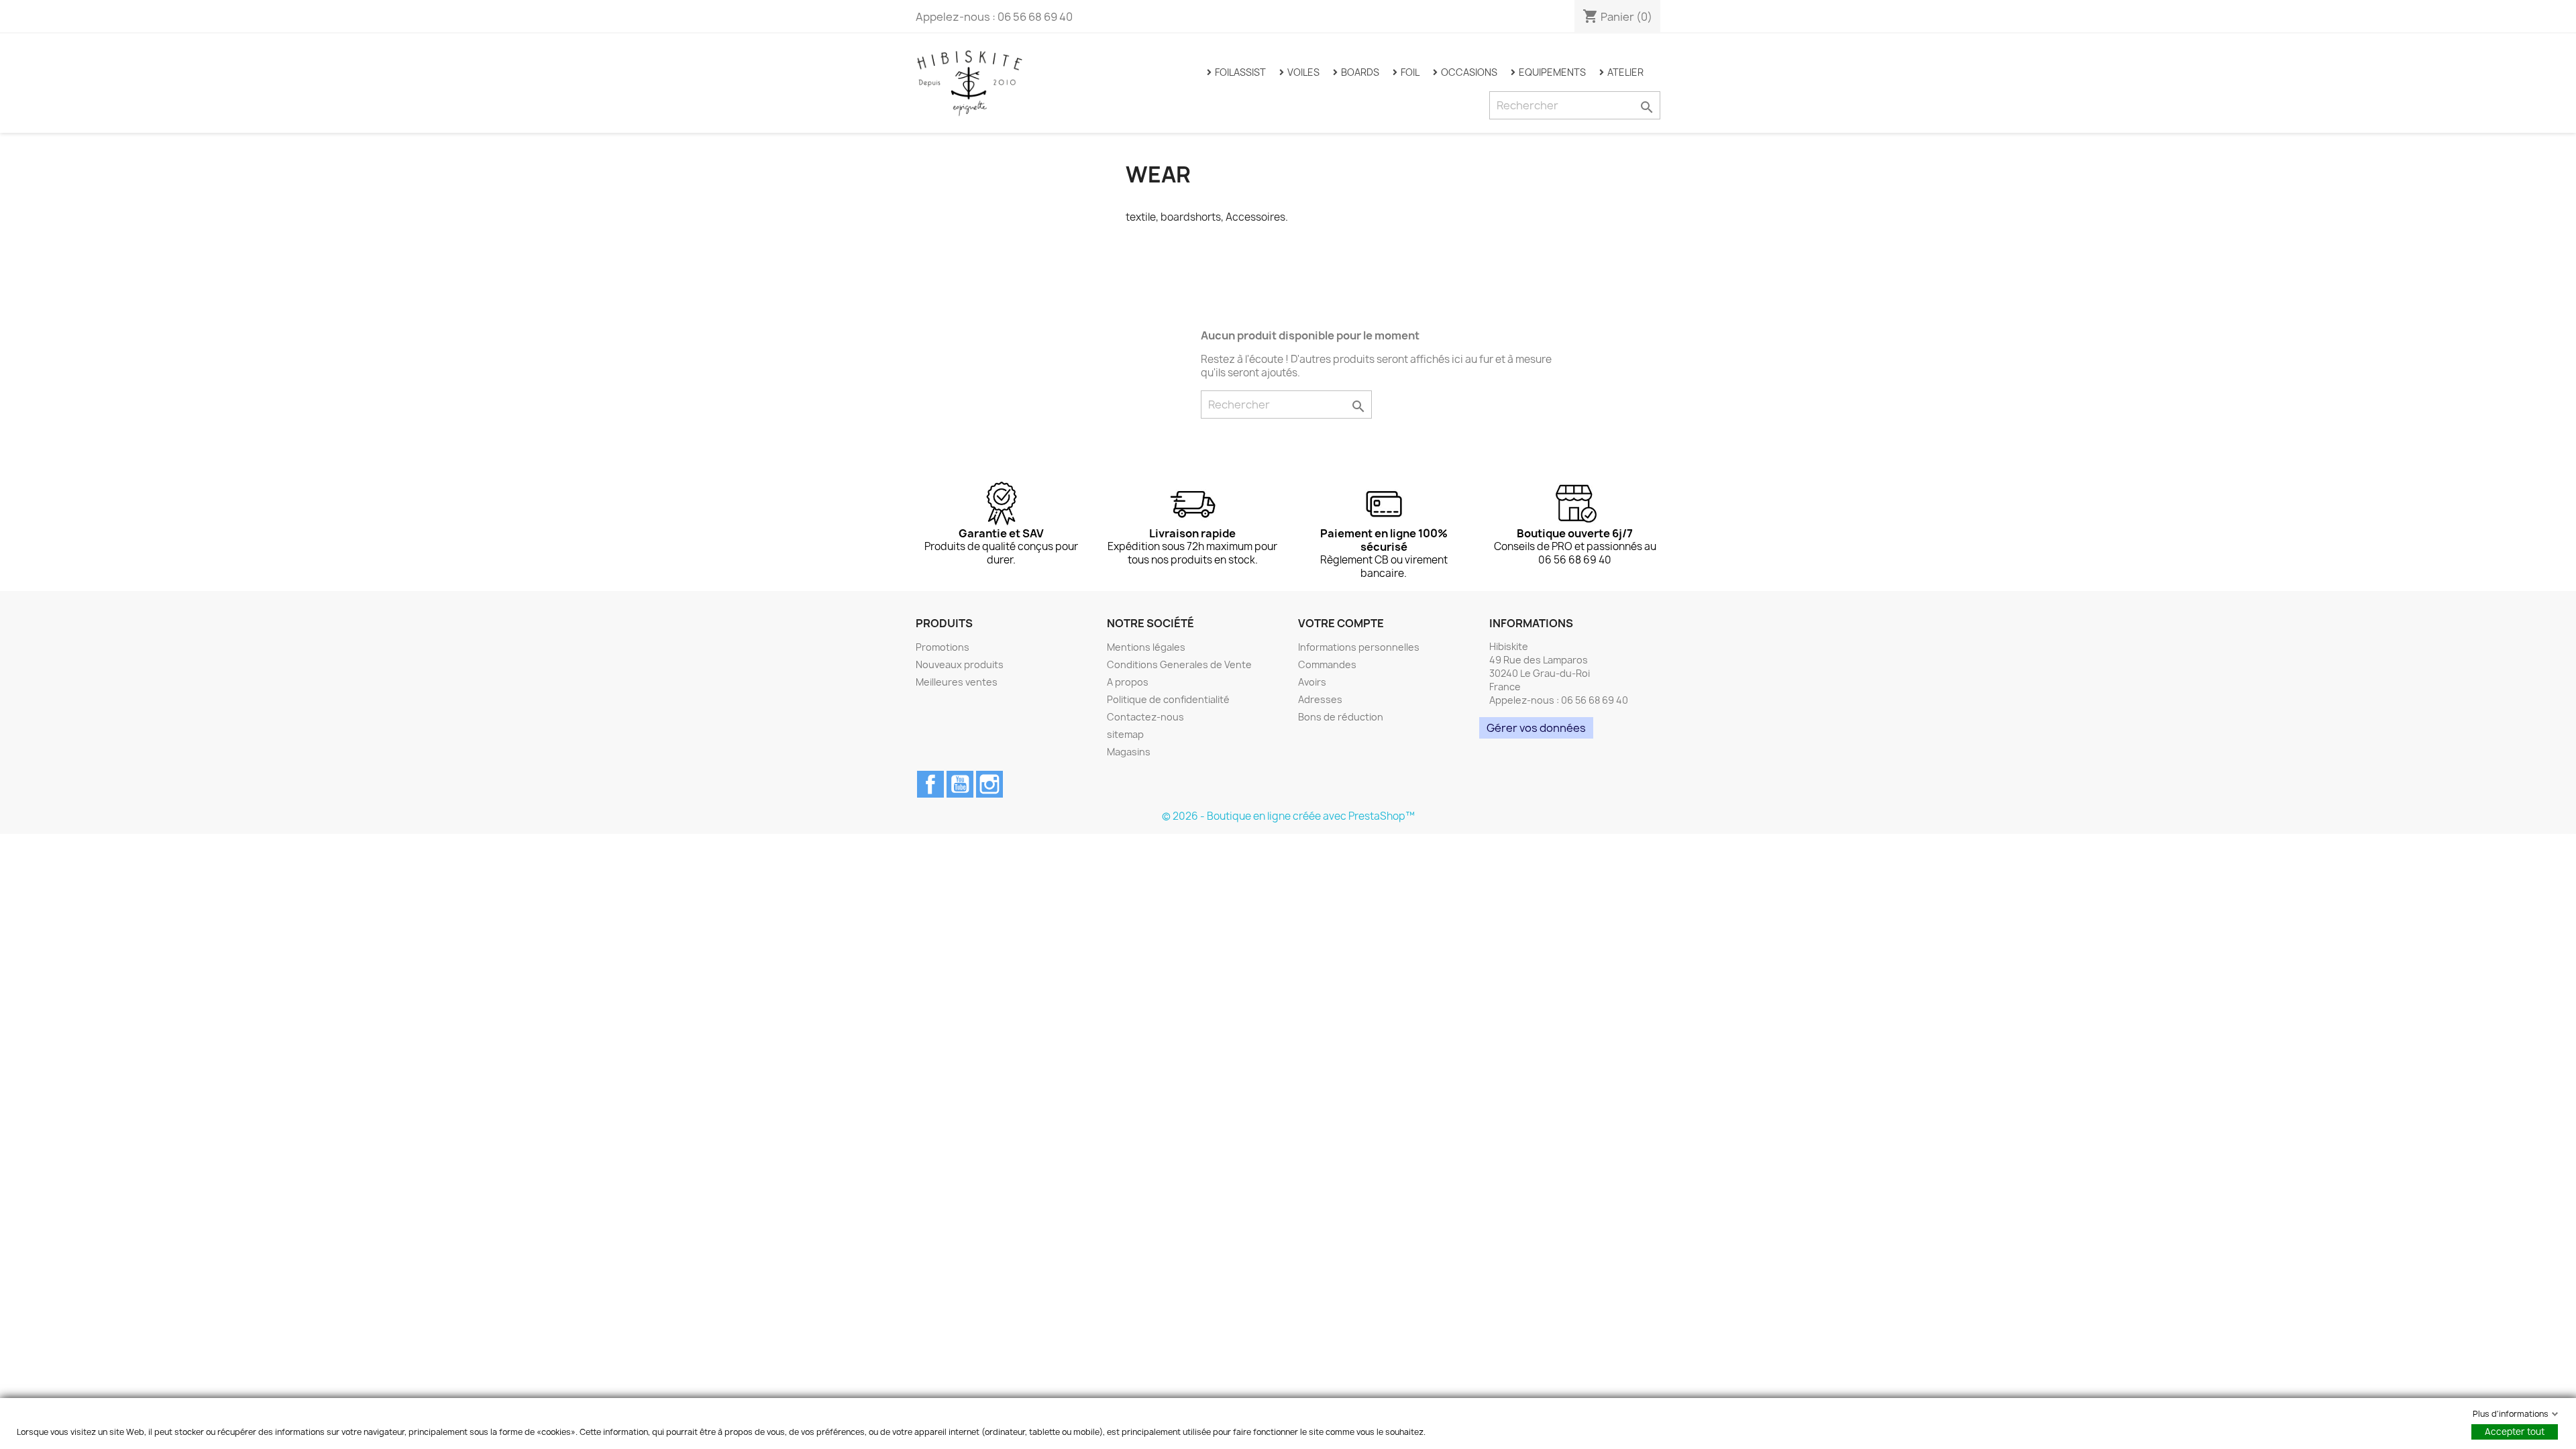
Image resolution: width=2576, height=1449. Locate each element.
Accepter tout (2515, 1432)
